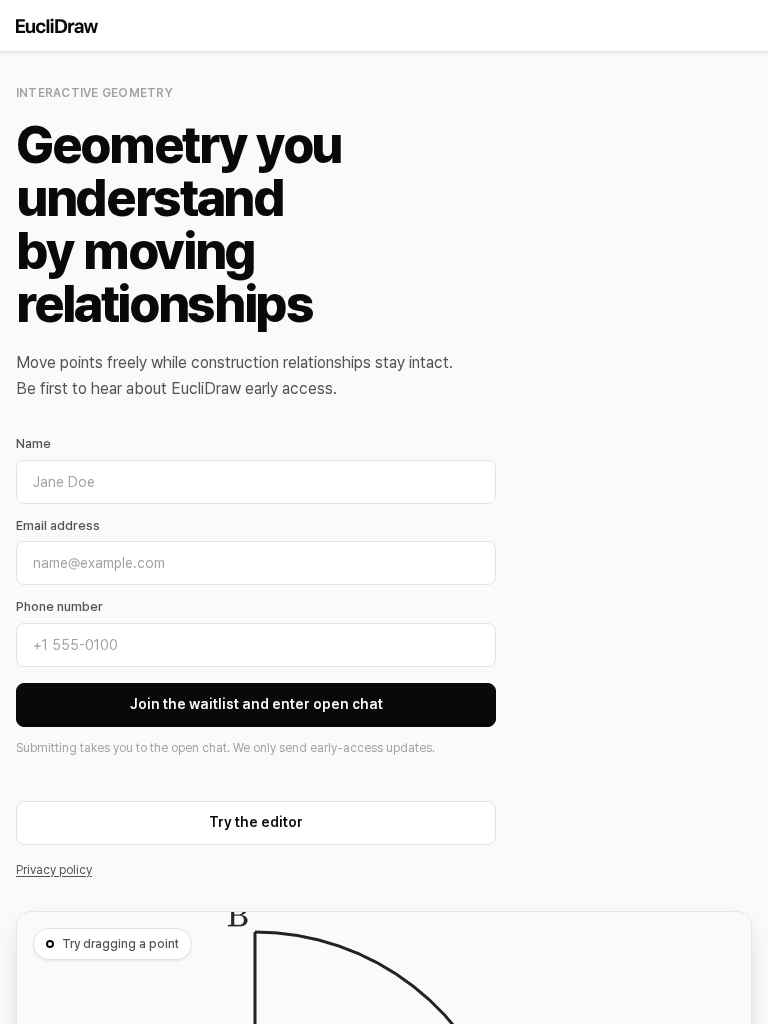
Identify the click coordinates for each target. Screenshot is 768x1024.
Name (33, 443)
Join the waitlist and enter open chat (256, 704)
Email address (58, 525)
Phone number (59, 606)
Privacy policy (54, 870)
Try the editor (256, 822)
